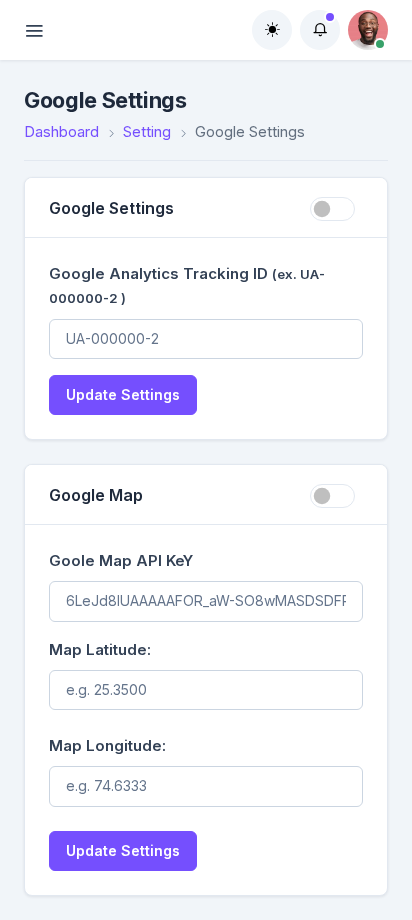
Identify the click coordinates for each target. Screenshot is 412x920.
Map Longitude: (107, 745)
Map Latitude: (100, 649)
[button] (320, 30)
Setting (147, 131)
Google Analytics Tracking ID (187, 285)
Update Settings (123, 394)
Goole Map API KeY (121, 560)
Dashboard (61, 131)
